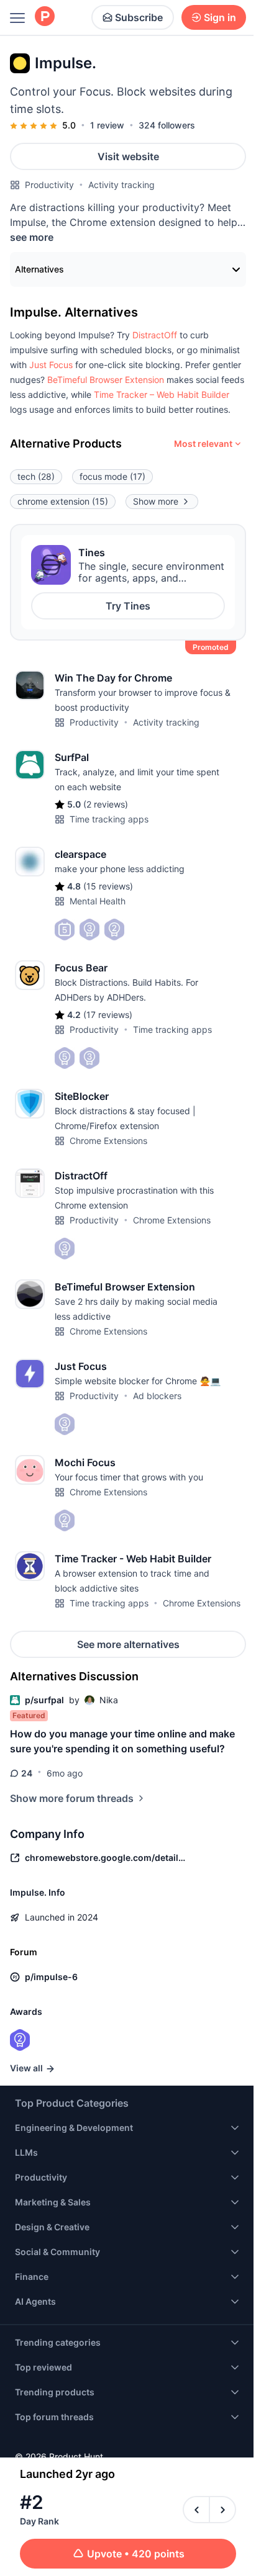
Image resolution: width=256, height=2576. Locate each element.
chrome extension (63, 501)
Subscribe (139, 17)
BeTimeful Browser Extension (106, 380)
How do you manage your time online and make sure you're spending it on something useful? (122, 1741)
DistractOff (155, 335)
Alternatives (39, 269)
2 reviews (106, 804)
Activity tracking (121, 185)
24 (27, 1773)
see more (32, 237)
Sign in (220, 17)
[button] (155, 335)
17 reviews (108, 1015)
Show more (156, 501)
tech (36, 476)
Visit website (128, 156)
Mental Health (98, 901)
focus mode (112, 476)
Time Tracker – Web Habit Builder (162, 394)
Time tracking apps (109, 819)
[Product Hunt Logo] (45, 17)
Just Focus (51, 365)
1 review (107, 125)
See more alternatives (128, 1644)
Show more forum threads (72, 1798)
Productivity (49, 185)
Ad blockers (157, 1396)
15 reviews (108, 886)
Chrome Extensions (108, 1141)
